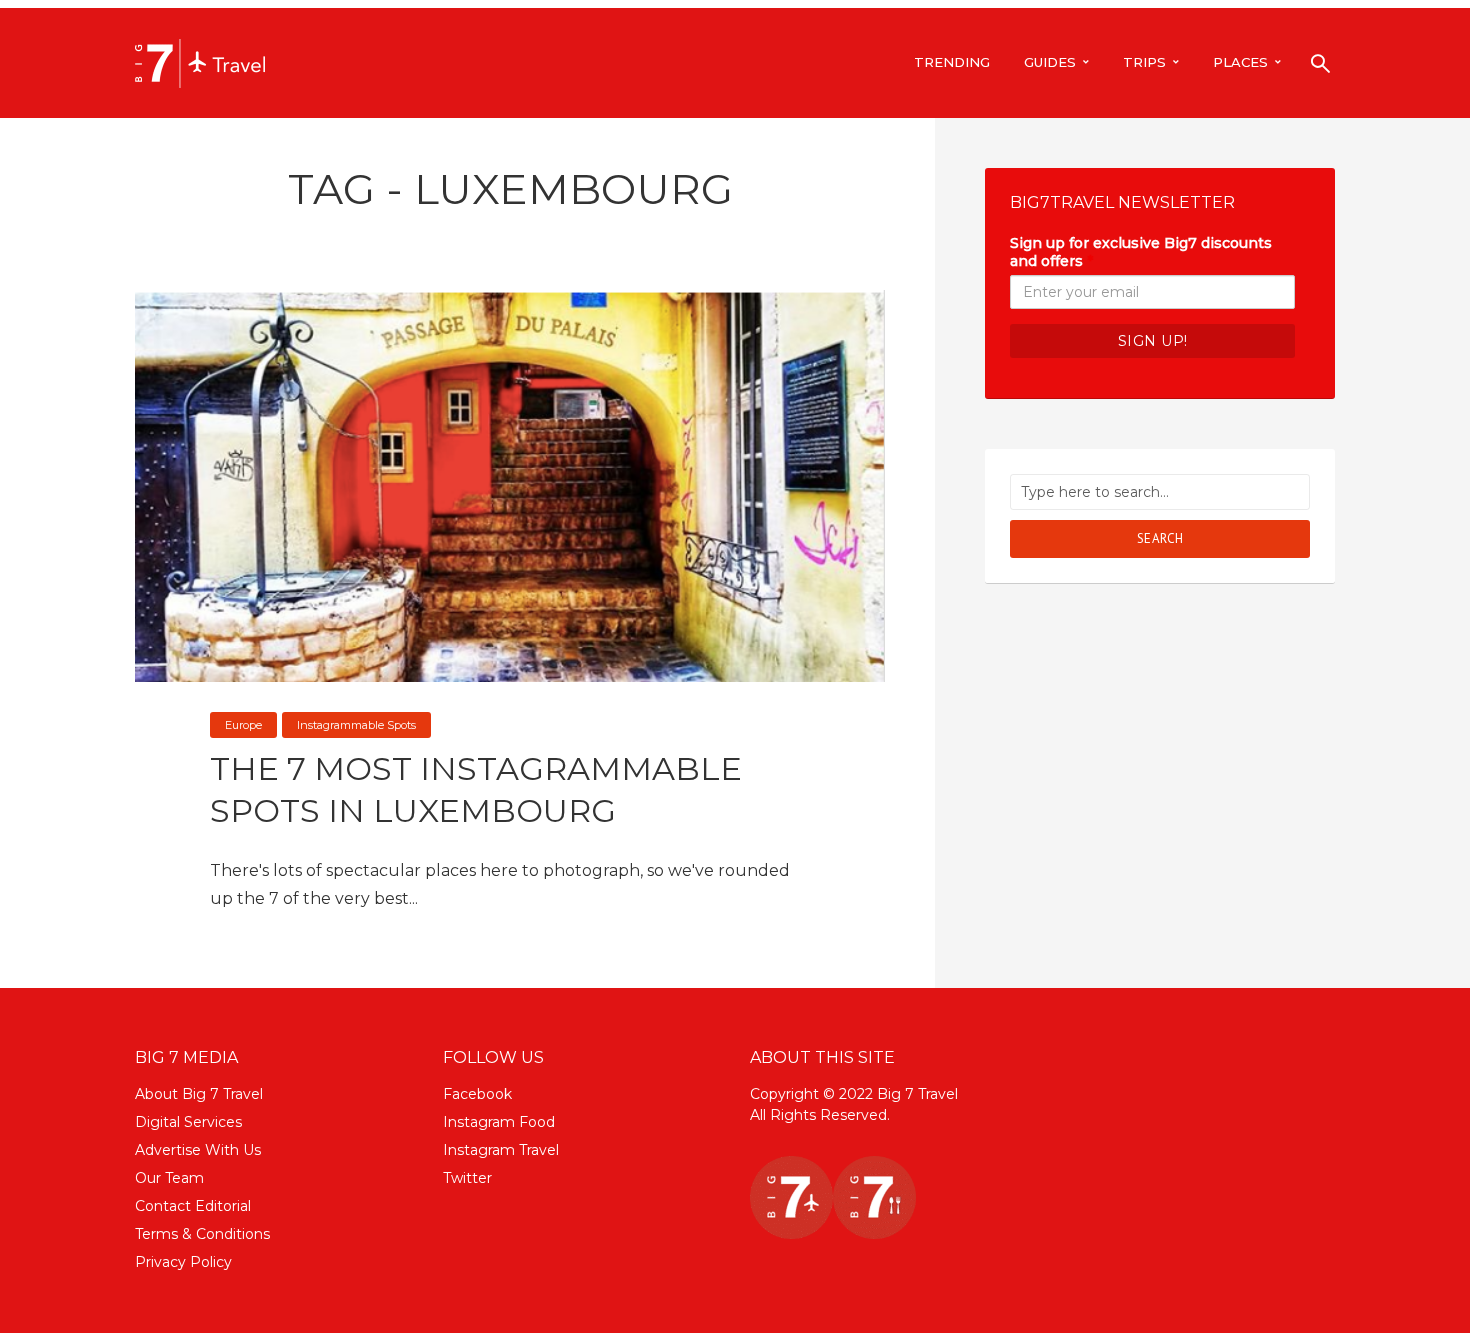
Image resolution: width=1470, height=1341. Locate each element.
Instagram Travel (501, 1150)
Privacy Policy (183, 1262)
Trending (952, 62)
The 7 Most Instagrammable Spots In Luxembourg (476, 789)
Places (1240, 62)
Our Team (169, 1178)
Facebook (477, 1094)
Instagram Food (499, 1122)
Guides (1050, 62)
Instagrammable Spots (356, 725)
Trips (1144, 62)
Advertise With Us (198, 1150)
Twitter (467, 1178)
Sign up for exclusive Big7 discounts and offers (1141, 252)
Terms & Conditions (202, 1234)
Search (1160, 538)
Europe (243, 725)
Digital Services (188, 1122)
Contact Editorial (193, 1206)
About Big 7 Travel (199, 1094)
